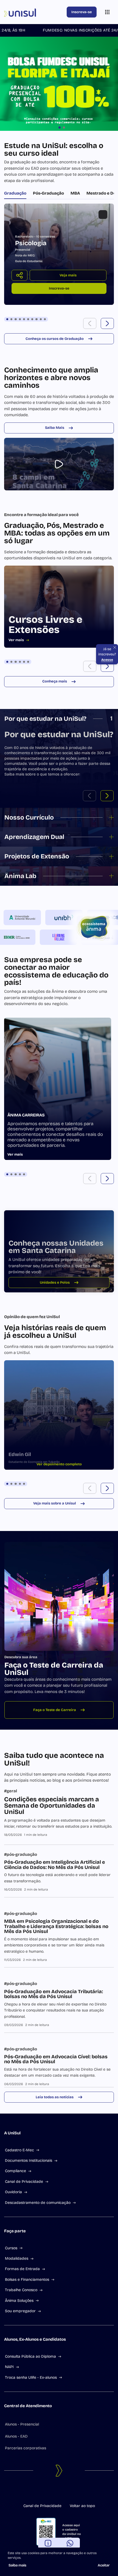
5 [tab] (24, 319)
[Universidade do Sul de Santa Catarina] (34, 12)
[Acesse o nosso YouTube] (72, 2492)
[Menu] (107, 12)
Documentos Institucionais (29, 2160)
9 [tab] (41, 319)
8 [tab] (36, 319)
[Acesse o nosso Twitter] (63, 2492)
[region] (59, 254)
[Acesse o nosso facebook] (46, 2492)
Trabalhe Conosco (21, 2290)
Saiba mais (17, 2565)
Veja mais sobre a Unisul (55, 1503)
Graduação (15, 193)
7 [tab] (32, 319)
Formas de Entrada (22, 2269)
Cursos (11, 2248)
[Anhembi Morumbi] (35, 917)
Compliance (16, 2171)
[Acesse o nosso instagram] (55, 2492)
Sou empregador (20, 2311)
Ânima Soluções (19, 2301)
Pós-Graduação (48, 193)
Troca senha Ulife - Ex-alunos (31, 2377)
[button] (90, 323)
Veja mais (68, 275)
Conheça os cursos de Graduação (55, 339)
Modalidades (17, 2258)
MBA (75, 193)
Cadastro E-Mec (19, 2150)
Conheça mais (55, 681)
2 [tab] (11, 319)
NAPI (9, 2367)
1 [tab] (7, 319)
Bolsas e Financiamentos (27, 2280)
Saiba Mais (55, 428)
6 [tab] (28, 319)
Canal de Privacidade (24, 2182)
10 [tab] (45, 319)
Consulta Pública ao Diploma (30, 2356)
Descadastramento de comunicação (38, 2203)
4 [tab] (20, 319)
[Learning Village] (45, 937)
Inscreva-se (82, 12)
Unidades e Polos (55, 1283)
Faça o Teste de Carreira (55, 1710)
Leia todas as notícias (55, 2097)
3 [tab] (16, 319)
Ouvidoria (13, 2192)
